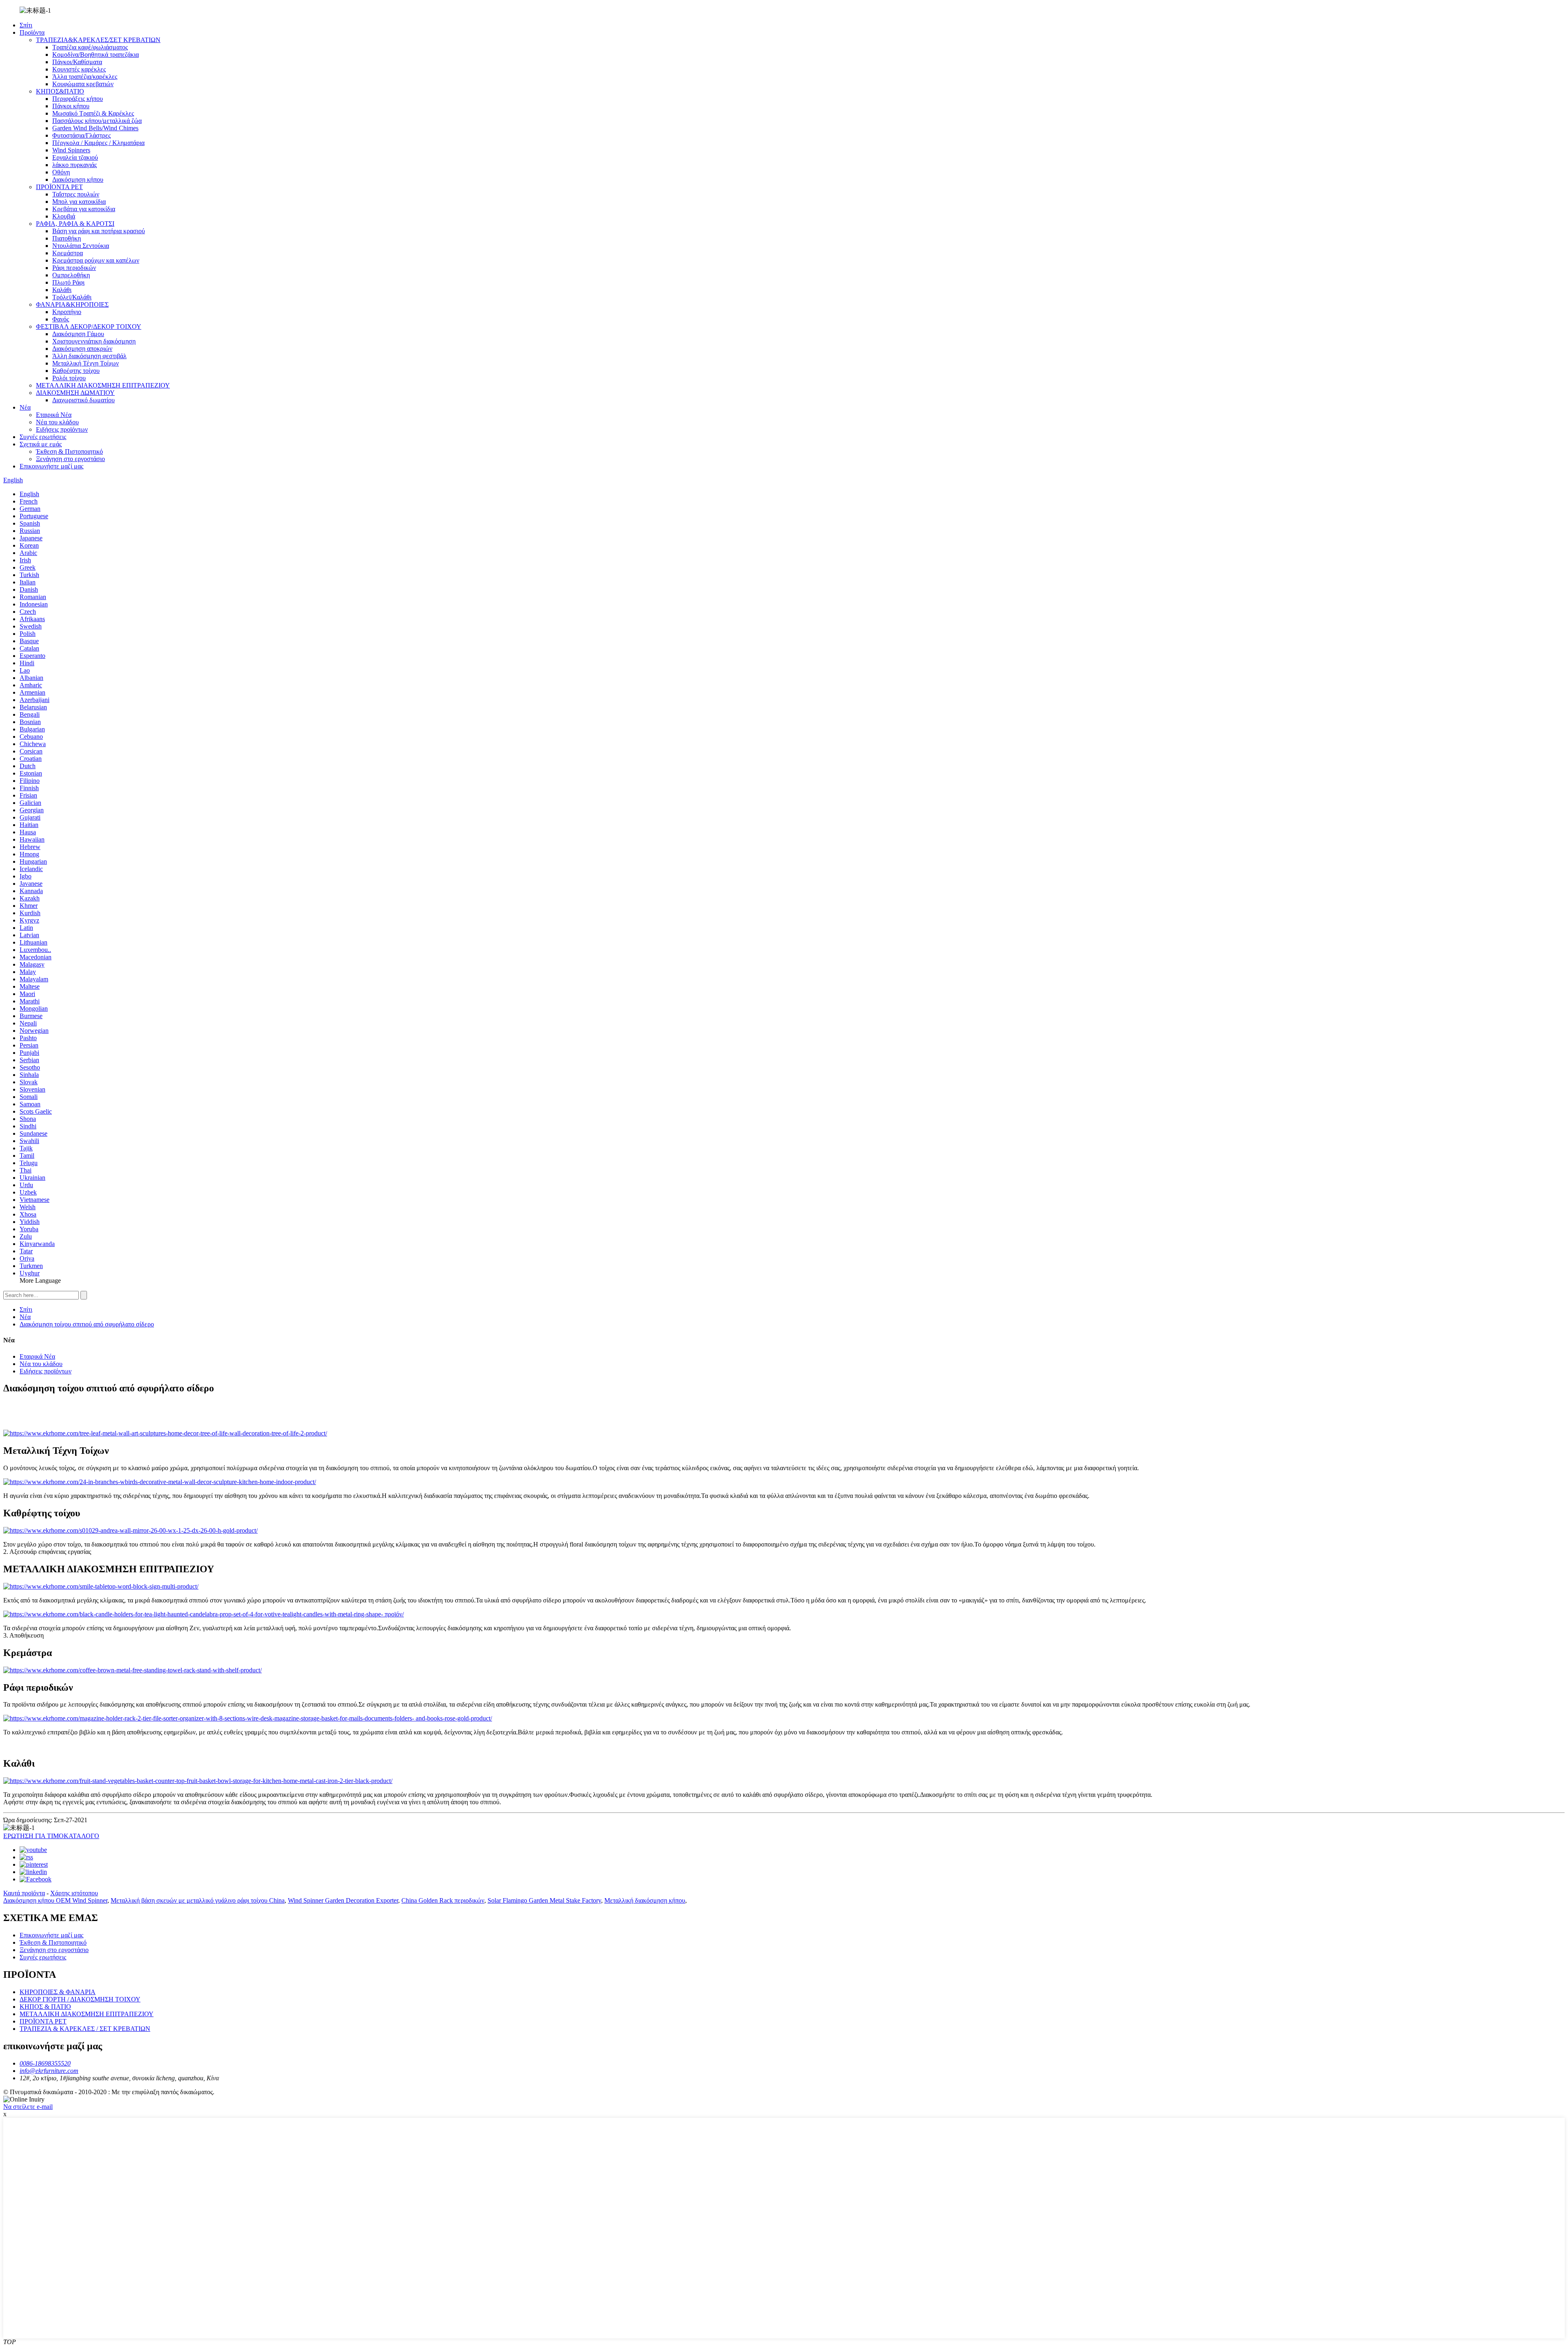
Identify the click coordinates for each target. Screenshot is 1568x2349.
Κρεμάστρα (68, 253)
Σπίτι (26, 25)
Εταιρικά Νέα (54, 415)
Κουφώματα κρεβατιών (83, 84)
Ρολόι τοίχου (69, 378)
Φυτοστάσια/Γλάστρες (81, 135)
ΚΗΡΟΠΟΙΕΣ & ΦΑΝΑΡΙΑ (58, 1992)
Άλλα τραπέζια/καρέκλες (85, 77)
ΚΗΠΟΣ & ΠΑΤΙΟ (45, 2007)
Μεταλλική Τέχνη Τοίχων (86, 363)
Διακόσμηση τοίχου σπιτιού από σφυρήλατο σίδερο (87, 1324)
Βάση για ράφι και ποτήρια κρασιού (99, 231)
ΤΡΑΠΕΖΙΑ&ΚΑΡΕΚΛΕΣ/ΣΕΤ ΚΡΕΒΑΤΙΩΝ (98, 40)
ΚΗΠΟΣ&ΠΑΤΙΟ (60, 91)
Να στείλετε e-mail (28, 2107)
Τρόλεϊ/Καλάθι (72, 297)
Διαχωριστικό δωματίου (84, 400)
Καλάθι (62, 290)
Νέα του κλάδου (57, 422)
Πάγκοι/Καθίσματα (77, 62)
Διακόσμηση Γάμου (78, 334)
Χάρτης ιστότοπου (74, 1893)
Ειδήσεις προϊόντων (62, 429)
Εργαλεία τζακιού (75, 157)
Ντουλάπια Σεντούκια (81, 246)
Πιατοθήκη (67, 238)
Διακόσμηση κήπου (78, 179)
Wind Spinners (71, 150)
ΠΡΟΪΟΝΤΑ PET (59, 187)
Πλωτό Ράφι (68, 282)
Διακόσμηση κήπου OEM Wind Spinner (55, 1900)
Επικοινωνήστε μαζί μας (51, 466)
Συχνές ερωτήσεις (43, 437)
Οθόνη (61, 172)
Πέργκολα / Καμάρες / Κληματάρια (98, 143)
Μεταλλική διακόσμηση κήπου (645, 1900)
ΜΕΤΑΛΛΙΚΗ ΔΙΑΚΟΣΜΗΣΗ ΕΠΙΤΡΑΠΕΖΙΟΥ (103, 385)
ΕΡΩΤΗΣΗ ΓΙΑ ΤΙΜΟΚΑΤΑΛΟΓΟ (51, 1836)
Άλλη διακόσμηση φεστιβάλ (89, 356)
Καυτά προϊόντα (24, 1893)
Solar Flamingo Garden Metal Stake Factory (544, 1900)
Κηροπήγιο (67, 312)
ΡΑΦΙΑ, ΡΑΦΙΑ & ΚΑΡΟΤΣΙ (75, 224)
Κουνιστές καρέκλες (79, 69)
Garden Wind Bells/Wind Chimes (95, 128)
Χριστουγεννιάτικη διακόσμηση (94, 341)
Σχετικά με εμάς (41, 444)
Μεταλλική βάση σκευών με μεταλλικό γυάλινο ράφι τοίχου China (198, 1900)
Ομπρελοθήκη (71, 275)
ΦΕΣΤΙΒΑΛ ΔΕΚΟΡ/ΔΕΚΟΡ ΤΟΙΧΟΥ (89, 326)
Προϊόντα (32, 32)
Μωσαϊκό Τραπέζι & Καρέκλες (93, 113)
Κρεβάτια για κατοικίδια (84, 209)
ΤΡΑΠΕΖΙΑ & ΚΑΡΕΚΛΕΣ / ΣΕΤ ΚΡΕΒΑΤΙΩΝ (85, 2029)
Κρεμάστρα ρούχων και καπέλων (96, 260)
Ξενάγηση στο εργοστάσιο (70, 459)
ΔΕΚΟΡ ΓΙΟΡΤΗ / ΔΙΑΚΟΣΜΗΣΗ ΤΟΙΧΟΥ (80, 1999)
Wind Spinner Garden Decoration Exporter (343, 1900)
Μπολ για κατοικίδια (79, 202)
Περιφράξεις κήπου (78, 99)
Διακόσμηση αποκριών (82, 349)
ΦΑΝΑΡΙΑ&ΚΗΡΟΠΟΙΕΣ (72, 304)
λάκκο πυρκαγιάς (75, 165)
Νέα (25, 407)
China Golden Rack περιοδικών (443, 1900)
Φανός (61, 319)
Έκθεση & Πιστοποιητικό (69, 451)
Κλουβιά (64, 216)
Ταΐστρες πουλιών (76, 194)
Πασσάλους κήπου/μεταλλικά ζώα (97, 121)
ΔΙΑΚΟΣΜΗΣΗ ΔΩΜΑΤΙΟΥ (75, 393)
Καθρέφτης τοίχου (76, 371)
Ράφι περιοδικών (74, 268)
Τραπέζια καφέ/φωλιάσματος (90, 47)
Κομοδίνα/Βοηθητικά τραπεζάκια (96, 55)
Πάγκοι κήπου (71, 106)
